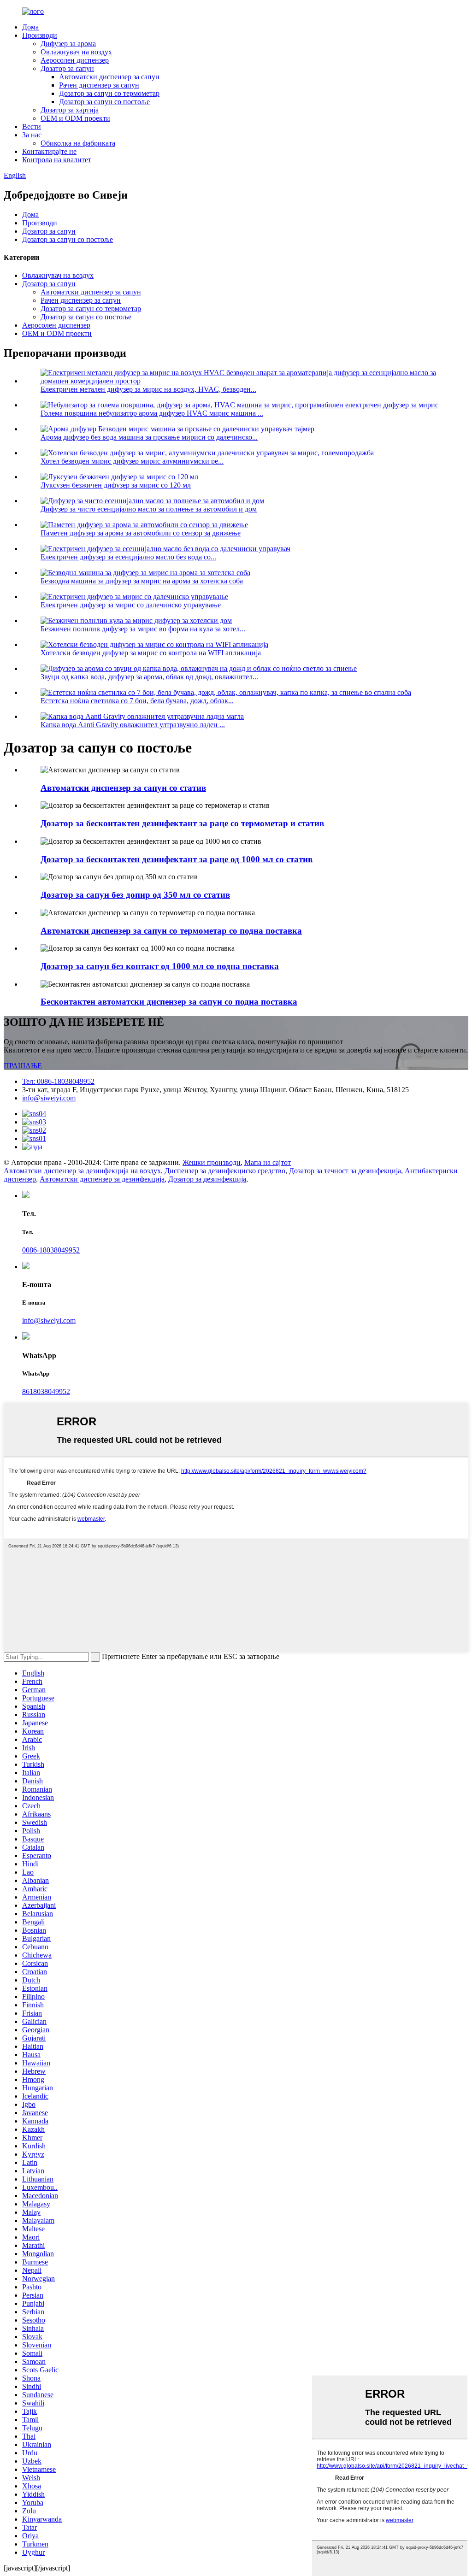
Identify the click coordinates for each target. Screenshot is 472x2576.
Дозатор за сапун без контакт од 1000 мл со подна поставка (160, 966)
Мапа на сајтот (268, 1162)
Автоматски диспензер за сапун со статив (123, 788)
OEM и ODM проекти (75, 118)
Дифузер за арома (68, 44)
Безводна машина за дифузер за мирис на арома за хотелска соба (142, 581)
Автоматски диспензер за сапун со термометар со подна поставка (171, 931)
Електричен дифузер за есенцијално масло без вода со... (128, 557)
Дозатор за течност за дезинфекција (345, 1171)
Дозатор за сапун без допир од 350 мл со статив (135, 895)
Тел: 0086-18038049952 (58, 1081)
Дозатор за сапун (67, 68)
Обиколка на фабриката (78, 143)
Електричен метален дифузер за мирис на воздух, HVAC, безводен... (148, 389)
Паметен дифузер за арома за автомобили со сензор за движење (141, 533)
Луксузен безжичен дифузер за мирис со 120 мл (116, 485)
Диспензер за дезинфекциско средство (225, 1171)
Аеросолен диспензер (75, 60)
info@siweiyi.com (49, 1098)
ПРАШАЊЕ (23, 1066)
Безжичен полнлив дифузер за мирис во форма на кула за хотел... (143, 629)
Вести (32, 126)
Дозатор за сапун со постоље (104, 102)
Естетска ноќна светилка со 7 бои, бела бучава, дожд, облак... (137, 701)
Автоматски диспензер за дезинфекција (102, 1179)
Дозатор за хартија (70, 110)
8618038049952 (46, 1391)
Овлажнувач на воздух (76, 52)
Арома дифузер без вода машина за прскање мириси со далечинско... (149, 437)
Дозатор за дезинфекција (207, 1179)
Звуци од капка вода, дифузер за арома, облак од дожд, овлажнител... (149, 677)
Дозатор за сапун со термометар (109, 93)
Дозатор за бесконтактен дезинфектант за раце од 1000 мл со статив (177, 859)
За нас (32, 135)
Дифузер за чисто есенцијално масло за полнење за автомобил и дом (149, 509)
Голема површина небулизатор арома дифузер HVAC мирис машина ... (152, 413)
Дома (30, 27)
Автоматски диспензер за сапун (109, 77)
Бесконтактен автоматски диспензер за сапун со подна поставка (169, 1002)
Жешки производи (212, 1162)
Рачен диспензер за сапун (99, 85)
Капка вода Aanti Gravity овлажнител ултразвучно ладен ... (133, 725)
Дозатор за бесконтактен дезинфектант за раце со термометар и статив (182, 823)
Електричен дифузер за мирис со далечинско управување (131, 605)
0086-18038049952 (51, 1250)
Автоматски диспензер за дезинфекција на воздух (82, 1171)
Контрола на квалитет (57, 160)
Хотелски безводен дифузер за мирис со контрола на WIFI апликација (151, 653)
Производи (40, 35)
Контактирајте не (49, 151)
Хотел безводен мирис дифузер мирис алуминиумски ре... (132, 461)
